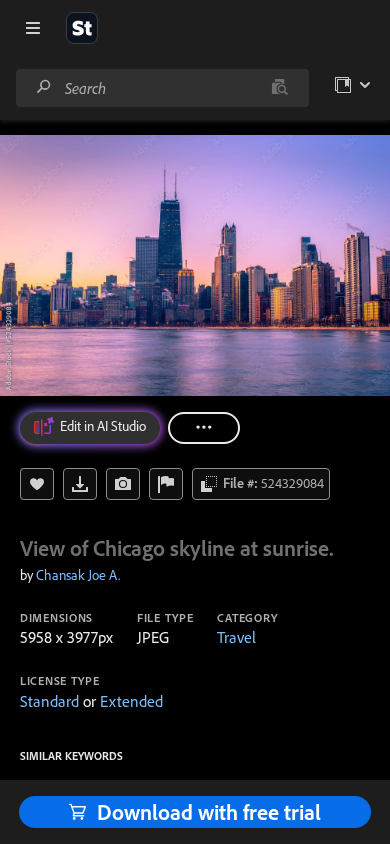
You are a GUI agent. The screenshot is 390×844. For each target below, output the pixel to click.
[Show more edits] (204, 428)
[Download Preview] (80, 484)
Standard (49, 701)
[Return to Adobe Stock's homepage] (82, 28)
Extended (131, 701)
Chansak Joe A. (78, 575)
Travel (236, 637)
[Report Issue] (166, 484)
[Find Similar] (123, 484)
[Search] (44, 87)
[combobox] (162, 88)
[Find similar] (279, 88)
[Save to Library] (37, 484)
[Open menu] (33, 28)
